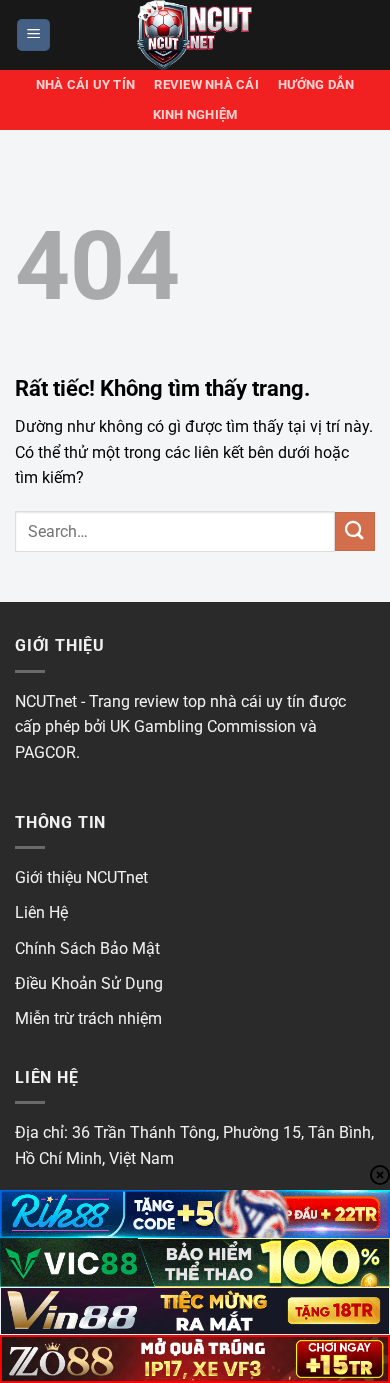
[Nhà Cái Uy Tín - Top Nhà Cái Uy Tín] (195, 35)
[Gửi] (355, 531)
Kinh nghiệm (195, 114)
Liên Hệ (41, 912)
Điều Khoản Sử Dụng (89, 983)
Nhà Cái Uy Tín (86, 84)
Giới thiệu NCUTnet (81, 877)
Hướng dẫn (316, 84)
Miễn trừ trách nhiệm (88, 1018)
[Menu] (33, 35)
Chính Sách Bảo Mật (87, 948)
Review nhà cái (206, 84)
